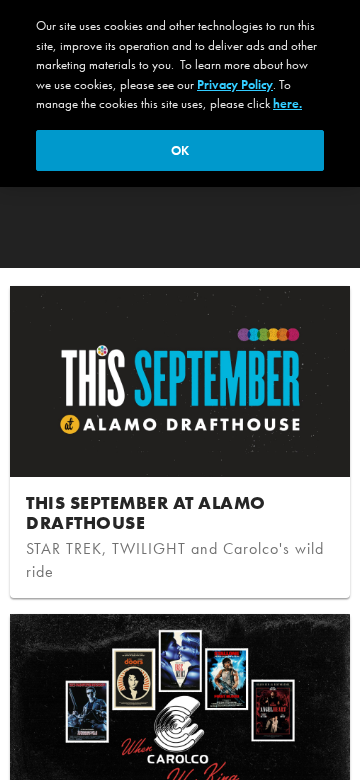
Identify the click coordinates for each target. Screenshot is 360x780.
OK (180, 150)
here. (287, 103)
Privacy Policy (235, 84)
